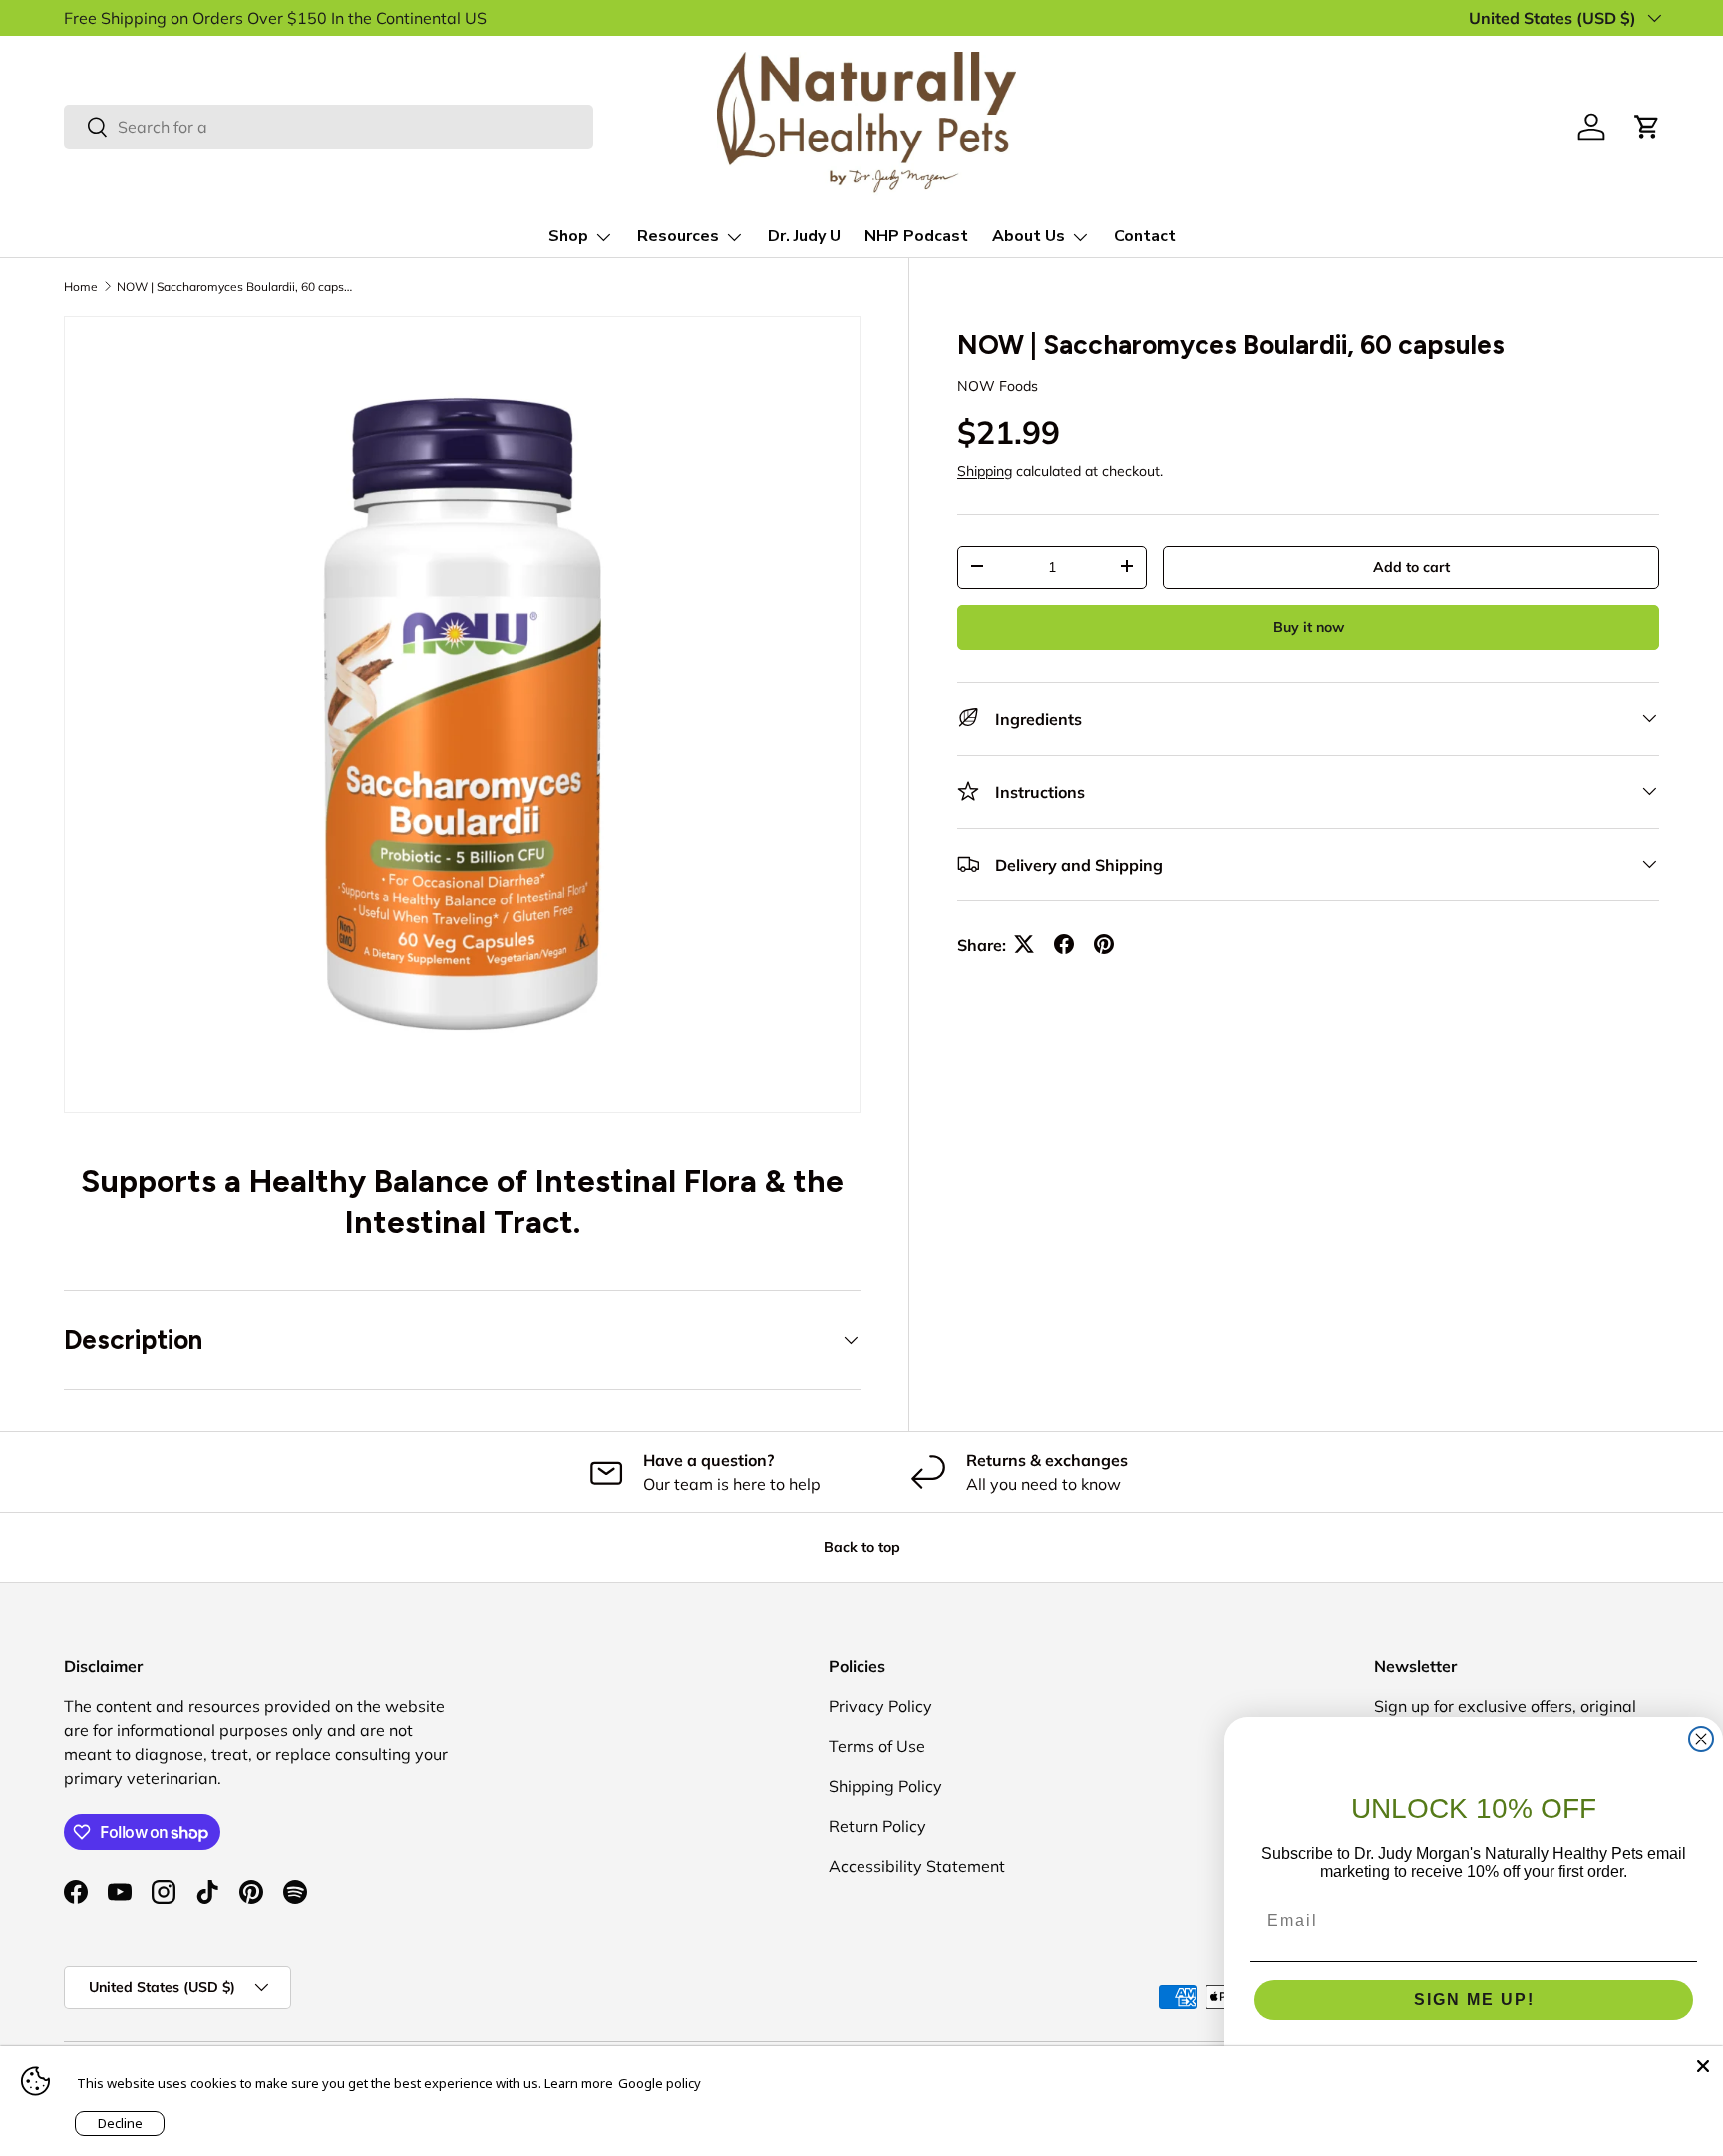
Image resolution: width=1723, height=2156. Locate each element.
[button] (1647, 127)
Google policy (660, 2083)
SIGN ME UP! (1474, 2000)
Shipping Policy (885, 1786)
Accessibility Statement (917, 1866)
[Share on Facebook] (1064, 944)
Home (81, 287)
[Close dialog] (1701, 1739)
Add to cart (1411, 566)
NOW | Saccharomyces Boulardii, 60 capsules (236, 287)
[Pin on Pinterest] (1104, 944)
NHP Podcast (916, 236)
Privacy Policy (880, 1706)
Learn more (579, 2083)
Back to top (862, 1547)
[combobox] (329, 127)
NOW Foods (998, 385)
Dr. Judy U (804, 236)
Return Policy (877, 1826)
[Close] (1703, 2066)
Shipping (985, 470)
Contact (1145, 236)
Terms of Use (877, 1746)
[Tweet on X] (1024, 944)
